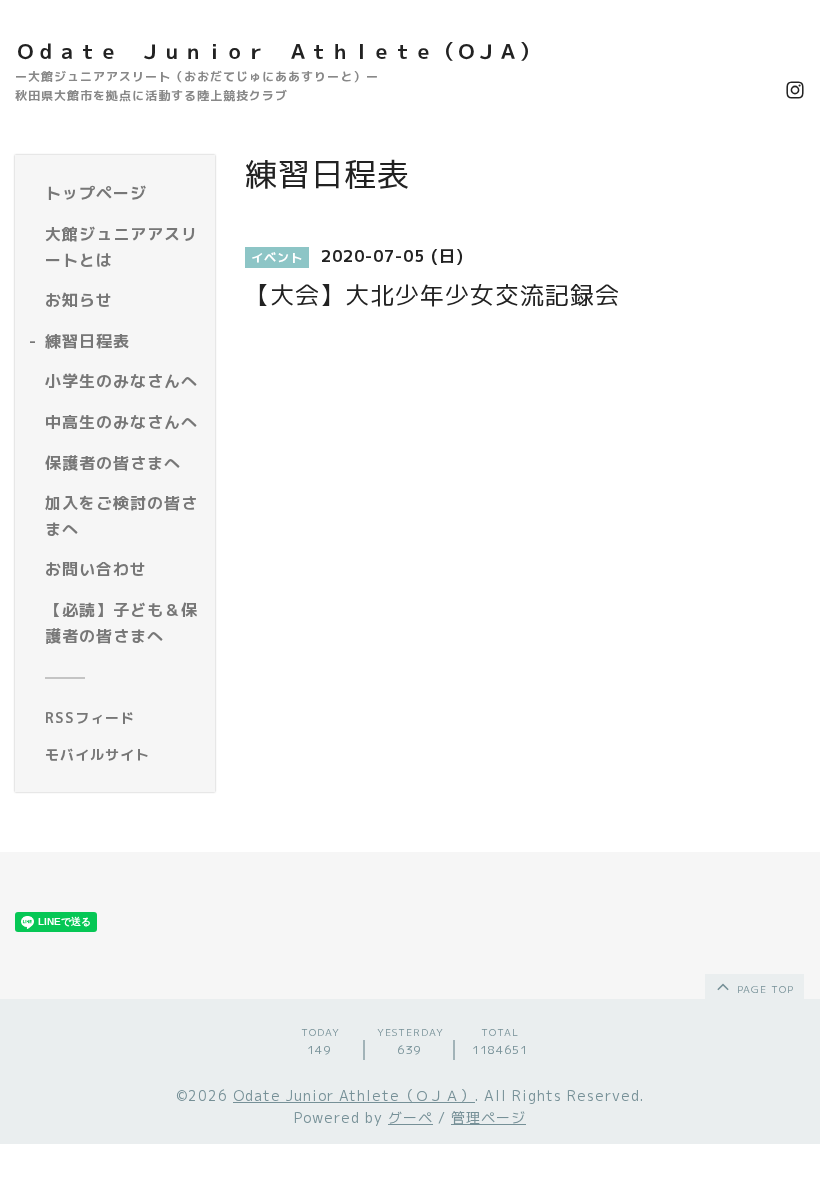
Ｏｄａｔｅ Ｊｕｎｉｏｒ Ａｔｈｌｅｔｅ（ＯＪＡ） (277, 51)
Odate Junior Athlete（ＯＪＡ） (354, 1095)
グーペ (410, 1117)
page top (763, 989)
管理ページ (488, 1117)
